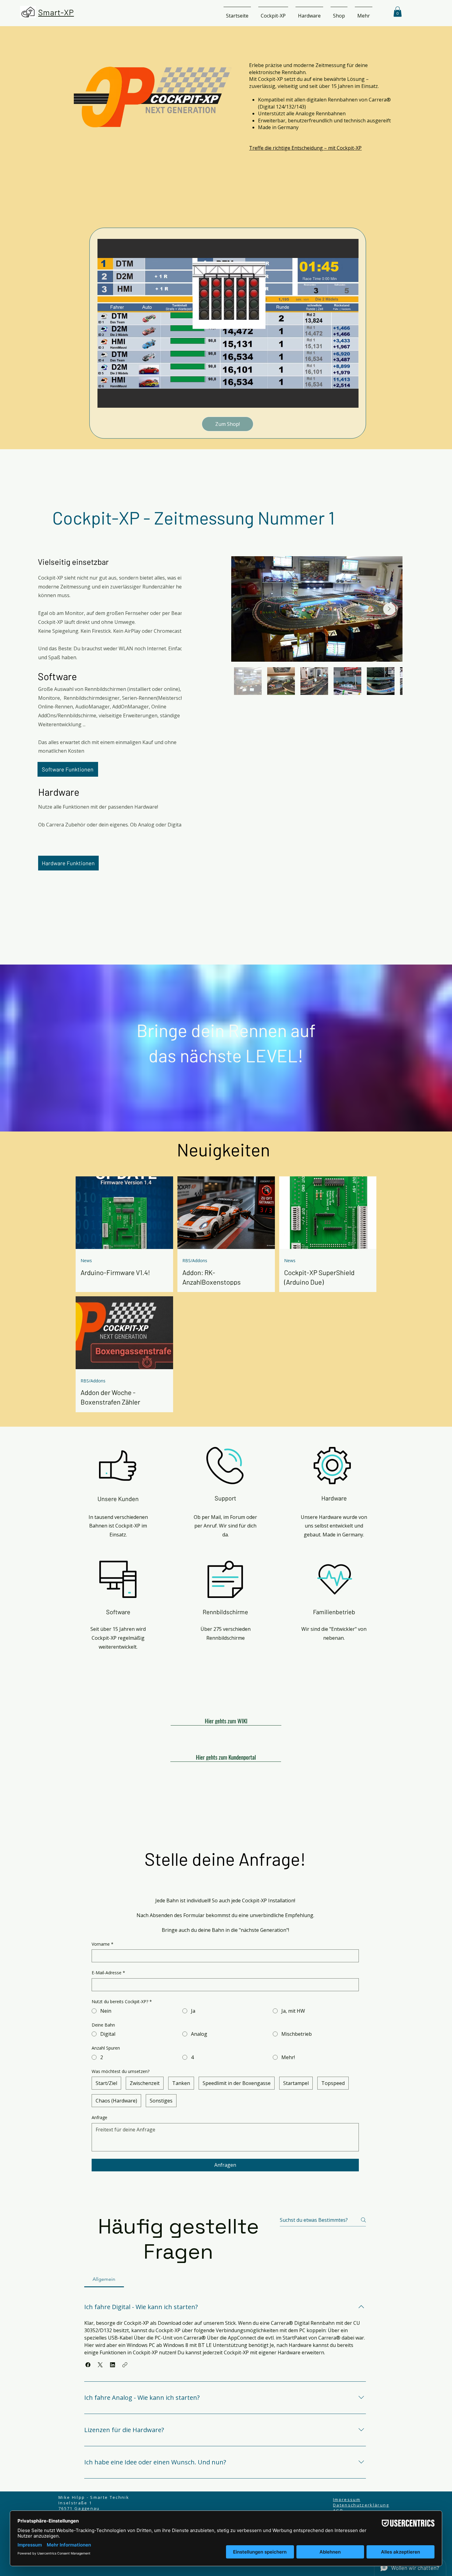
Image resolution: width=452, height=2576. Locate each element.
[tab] (104, 2279)
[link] (398, 12)
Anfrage (99, 2117)
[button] (273, 13)
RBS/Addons (195, 1260)
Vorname (103, 1944)
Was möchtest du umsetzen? (121, 2071)
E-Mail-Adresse (108, 1973)
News (86, 1260)
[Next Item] (389, 609)
